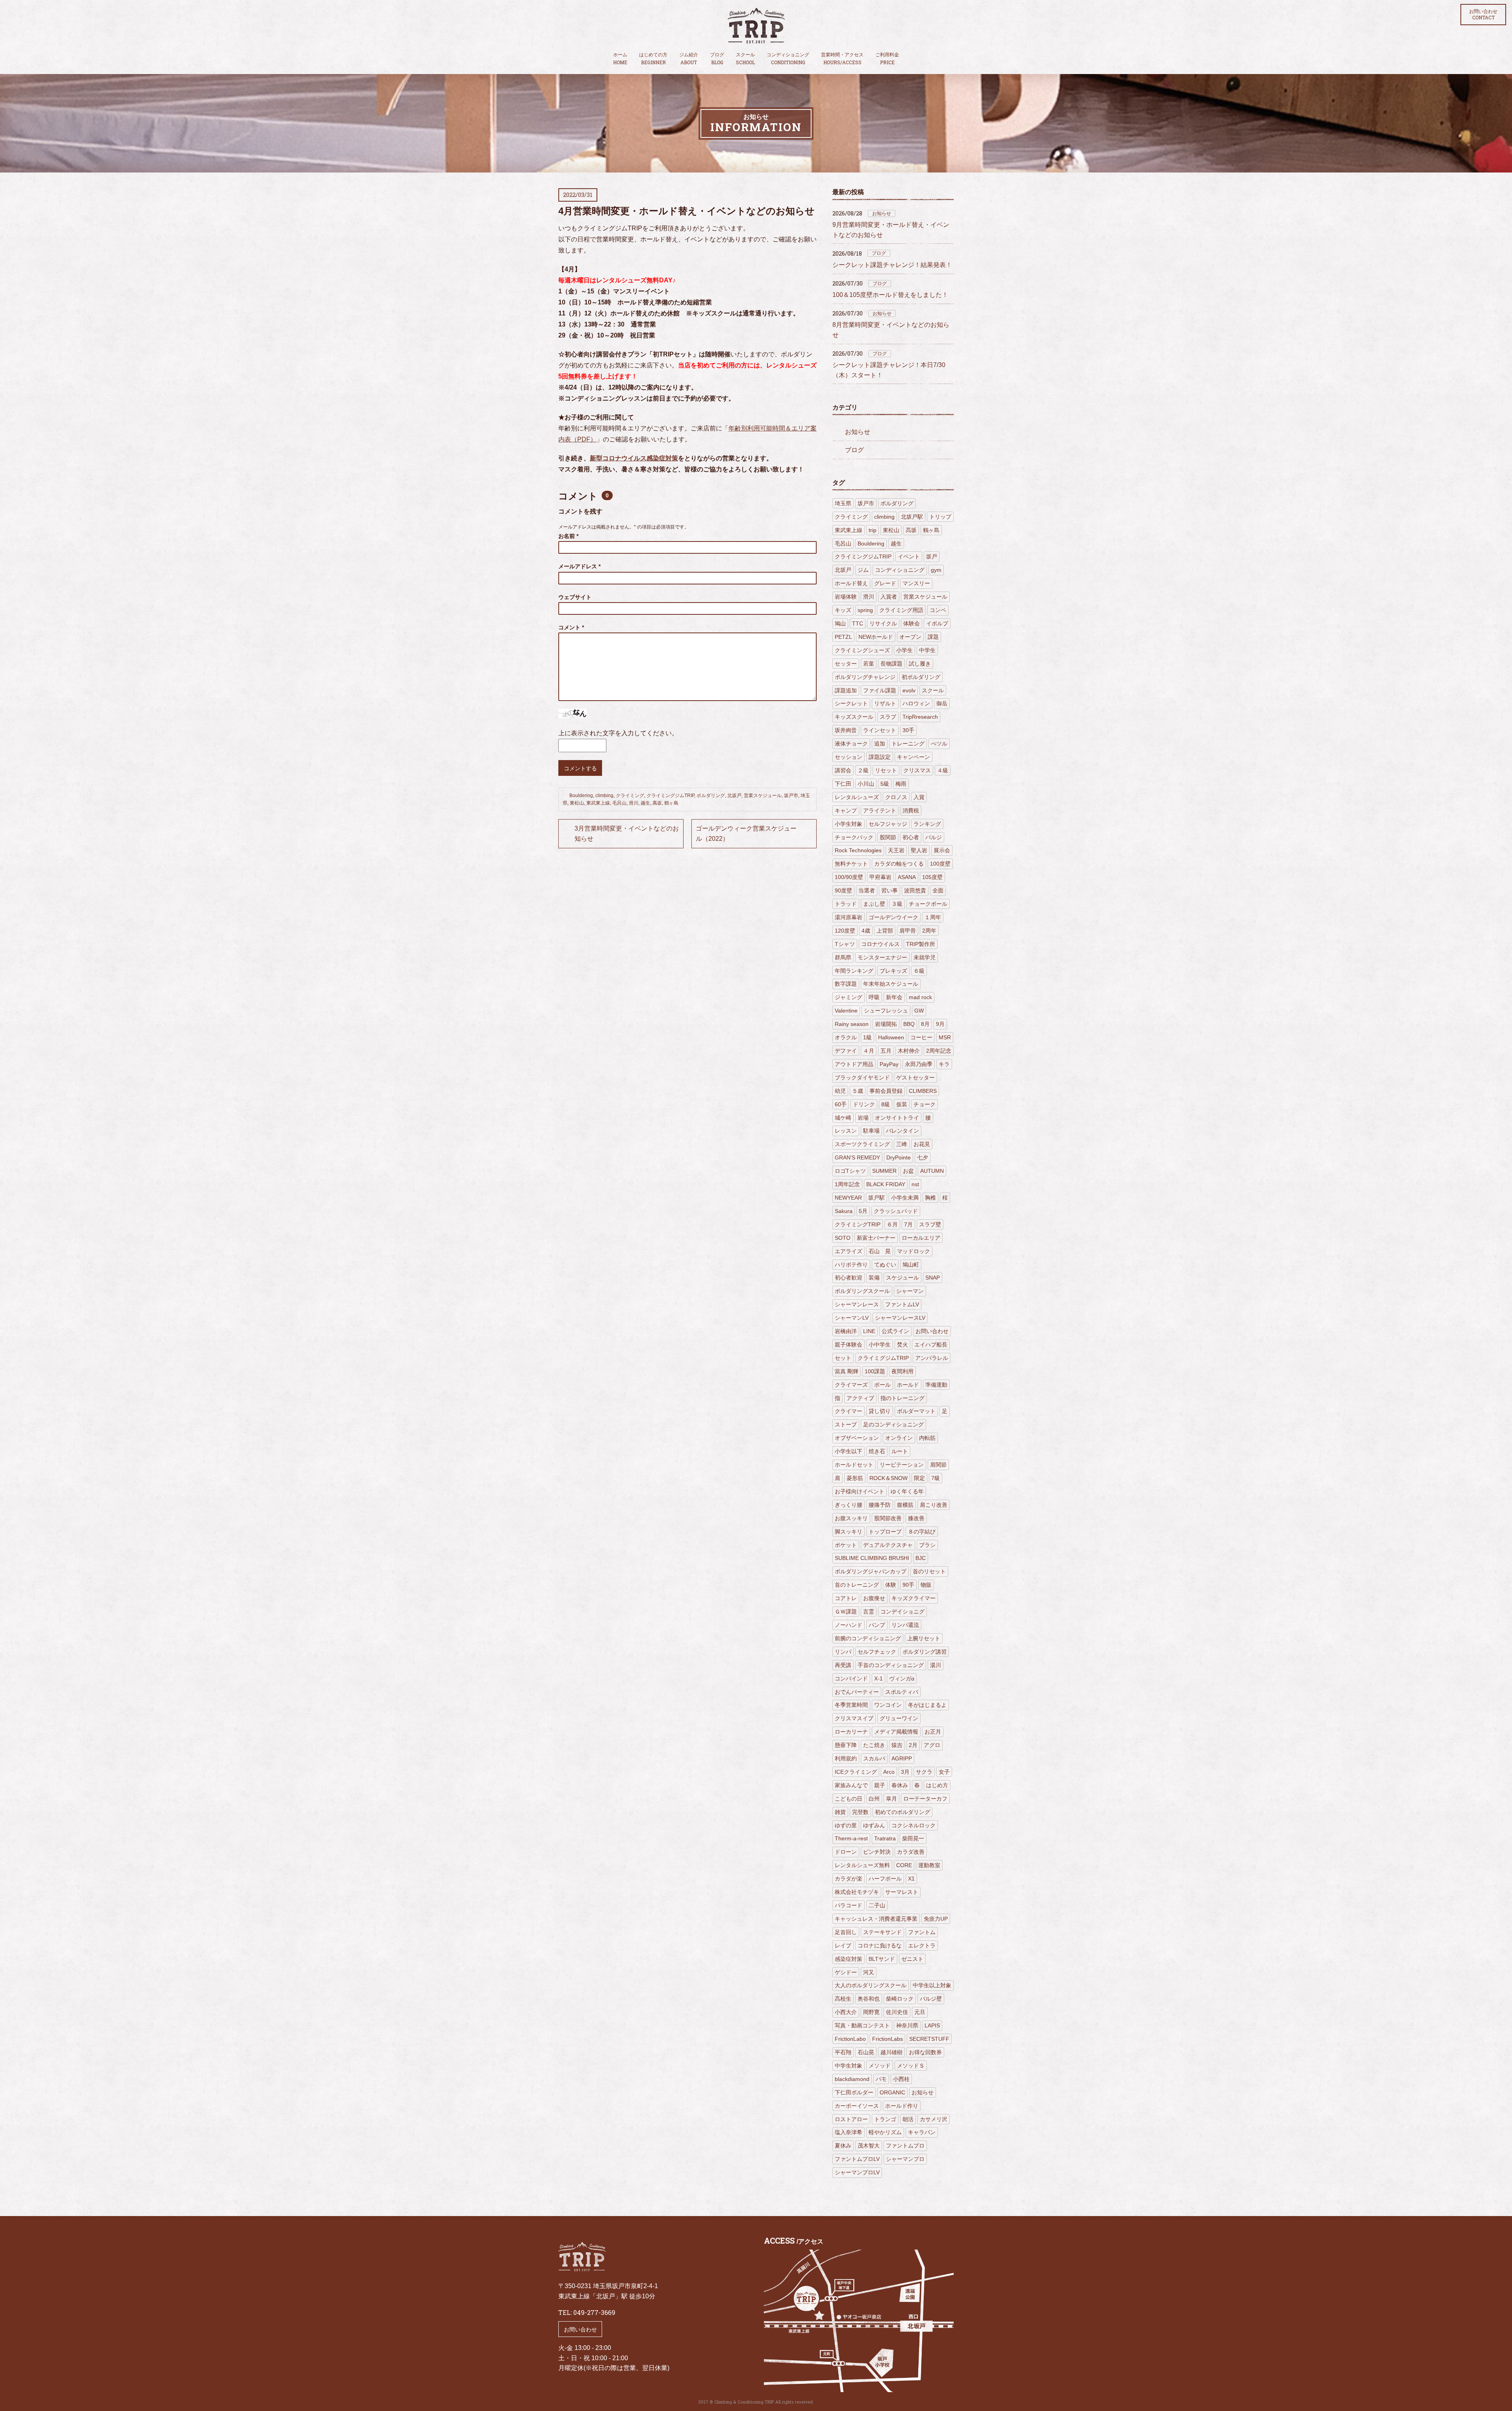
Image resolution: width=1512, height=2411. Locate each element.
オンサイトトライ (897, 1118)
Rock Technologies (858, 850)
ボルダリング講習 (925, 1652)
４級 (943, 770)
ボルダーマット (916, 1411)
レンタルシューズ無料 (862, 1865)
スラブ (888, 717)
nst (915, 1184)
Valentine (846, 1011)
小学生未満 (905, 1198)
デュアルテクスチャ (888, 1545)
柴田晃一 (913, 1838)
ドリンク (864, 1104)
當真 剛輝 (847, 1371)
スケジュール (902, 1278)
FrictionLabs (888, 2039)
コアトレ (846, 1598)
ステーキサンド (882, 1932)
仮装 (902, 1104)
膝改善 (916, 1518)
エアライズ (849, 1251)
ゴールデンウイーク (893, 917)
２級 (863, 770)
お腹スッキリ (851, 1518)
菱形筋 (855, 1478)
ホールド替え (851, 583)
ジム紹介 (689, 59)
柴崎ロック (900, 1999)
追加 (880, 744)
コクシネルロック (913, 1825)
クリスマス (917, 770)
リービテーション (902, 1465)
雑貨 (840, 1812)
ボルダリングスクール (862, 1291)
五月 (886, 1051)
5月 (863, 1211)
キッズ (843, 610)
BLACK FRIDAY (886, 1184)
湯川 (936, 1665)
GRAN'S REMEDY (857, 1157)
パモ (881, 2079)
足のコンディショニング (893, 1424)
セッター (846, 664)
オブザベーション (857, 1438)
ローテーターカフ (925, 1799)
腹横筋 (905, 1505)
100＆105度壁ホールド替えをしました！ (890, 295)
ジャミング (849, 997)
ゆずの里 (846, 1825)
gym (936, 570)
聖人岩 (919, 850)
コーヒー (921, 1037)
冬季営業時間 (851, 1705)
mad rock (920, 997)
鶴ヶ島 (671, 803)
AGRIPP (902, 1758)
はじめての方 (653, 59)
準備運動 (936, 1385)
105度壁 (932, 877)
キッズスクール (854, 717)
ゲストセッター (915, 1078)
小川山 (866, 784)
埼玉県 (843, 503)
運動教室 (929, 1865)
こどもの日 (849, 1799)
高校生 (843, 1999)
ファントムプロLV (857, 2159)
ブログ (717, 59)
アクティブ (860, 1398)
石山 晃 (880, 1251)
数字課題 (846, 984)
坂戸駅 (876, 1198)
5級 (885, 784)
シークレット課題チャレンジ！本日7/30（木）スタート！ (889, 370)
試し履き (920, 664)
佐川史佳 (897, 2012)
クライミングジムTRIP (670, 796)
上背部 (885, 931)
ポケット (846, 1545)
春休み (900, 1785)
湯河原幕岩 (849, 917)
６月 (892, 1224)
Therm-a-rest (851, 1838)
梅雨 (901, 784)
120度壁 (845, 931)
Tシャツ (845, 944)
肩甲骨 (908, 931)
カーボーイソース (857, 2106)
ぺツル (939, 744)
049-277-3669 (594, 2312)
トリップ (940, 517)
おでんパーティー (857, 1692)
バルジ (934, 837)
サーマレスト (902, 1892)
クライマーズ (851, 1385)
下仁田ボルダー (854, 2092)
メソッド (880, 2066)
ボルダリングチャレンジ (865, 677)
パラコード (849, 1905)
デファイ (846, 1051)
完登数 (860, 1812)
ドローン (846, 1852)
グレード (885, 583)
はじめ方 (937, 1785)
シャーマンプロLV (857, 2172)
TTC (858, 623)
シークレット (851, 703)
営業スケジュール (763, 796)
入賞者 (889, 597)
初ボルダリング (921, 677)
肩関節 (938, 1465)
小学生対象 (849, 824)
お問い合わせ (1483, 15)
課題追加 (846, 690)
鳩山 (840, 623)
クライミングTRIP (858, 1224)
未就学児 (925, 957)
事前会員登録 (886, 1091)
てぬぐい (885, 1265)
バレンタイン (902, 1131)
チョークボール (928, 904)
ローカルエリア (921, 1238)
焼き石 (877, 1451)
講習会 (843, 770)
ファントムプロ (905, 2146)
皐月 (891, 1799)
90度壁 (843, 890)
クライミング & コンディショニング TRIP (756, 26)
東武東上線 (598, 803)
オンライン (899, 1438)
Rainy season (852, 1024)
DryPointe (899, 1157)
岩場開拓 (886, 1024)
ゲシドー (846, 1972)
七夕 (923, 1157)
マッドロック (913, 1251)
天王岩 (896, 850)
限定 (919, 1478)
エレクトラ (922, 1945)
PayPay (889, 1064)
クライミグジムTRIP (883, 1358)
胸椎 (930, 1198)
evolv (909, 690)
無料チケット (851, 864)
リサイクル (883, 623)
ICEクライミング (856, 1772)
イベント (909, 556)
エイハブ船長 (931, 1345)
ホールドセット (854, 1465)
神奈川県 (907, 2025)
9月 (940, 1024)
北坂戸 (734, 796)
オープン (910, 637)
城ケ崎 (843, 1118)
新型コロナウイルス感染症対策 (634, 458)
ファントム (922, 1932)
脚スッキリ (849, 1532)
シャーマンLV (852, 1318)
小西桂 (901, 2079)
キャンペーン (913, 757)
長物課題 (891, 664)
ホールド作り (902, 2106)
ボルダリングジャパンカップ (871, 1571)
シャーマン (910, 1291)
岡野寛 (871, 2012)
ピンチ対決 (877, 1852)
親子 (880, 1785)
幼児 (840, 1091)
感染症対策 (849, 1959)
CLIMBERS (923, 1091)
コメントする (580, 768)
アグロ (932, 1745)
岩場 (863, 1118)
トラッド (846, 904)
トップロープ (885, 1532)
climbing (604, 796)
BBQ (909, 1024)
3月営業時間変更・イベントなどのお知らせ (627, 834)
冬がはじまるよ (927, 1705)
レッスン (846, 1131)
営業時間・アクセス (842, 59)
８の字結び (922, 1532)
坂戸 (932, 556)
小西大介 (846, 2012)
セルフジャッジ (888, 824)
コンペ (938, 610)
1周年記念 (847, 1184)
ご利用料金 (887, 59)
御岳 (942, 703)
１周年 (933, 917)
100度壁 (940, 864)
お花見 (922, 1144)
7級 (936, 1478)
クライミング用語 (901, 610)
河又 (869, 1972)
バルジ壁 (931, 1999)
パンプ (877, 1625)
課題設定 (880, 757)
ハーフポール (885, 1879)
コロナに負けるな (880, 1945)
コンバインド (851, 1678)
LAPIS (932, 2025)
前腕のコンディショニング (868, 1638)
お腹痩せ (874, 1598)
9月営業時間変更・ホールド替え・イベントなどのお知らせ (891, 230)
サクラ (924, 1772)
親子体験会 (849, 1345)
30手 (908, 730)
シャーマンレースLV (900, 1318)
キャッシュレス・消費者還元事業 (876, 1919)
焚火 (902, 1345)
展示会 (942, 850)
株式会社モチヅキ (857, 1892)
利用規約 (846, 1758)
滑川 (634, 803)
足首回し (846, 1932)
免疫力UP (936, 1919)
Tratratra (885, 1838)
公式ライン (895, 1331)
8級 (886, 1104)
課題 (933, 637)
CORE (904, 1865)
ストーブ (846, 1424)
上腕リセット (924, 1638)
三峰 (902, 1144)
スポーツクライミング (862, 1144)
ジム (863, 570)
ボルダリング (711, 796)
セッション (849, 757)
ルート (900, 1451)
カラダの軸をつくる (899, 864)
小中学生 (880, 1345)
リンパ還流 (905, 1625)
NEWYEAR (848, 1198)
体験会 (912, 623)
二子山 (877, 1905)
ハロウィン (916, 703)
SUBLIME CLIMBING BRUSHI (872, 1558)
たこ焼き (874, 1745)
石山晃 (866, 2052)
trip (873, 530)
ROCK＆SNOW (888, 1478)
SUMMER (884, 1171)
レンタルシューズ (857, 797)
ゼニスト (912, 1959)
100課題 (875, 1371)
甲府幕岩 (880, 877)
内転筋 (927, 1438)
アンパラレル (932, 1358)
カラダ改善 (911, 1852)
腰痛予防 (880, 1505)
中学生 (927, 650)
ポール (882, 1385)
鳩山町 (911, 1265)
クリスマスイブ (854, 1718)
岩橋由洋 (846, 1331)
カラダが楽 (849, 1879)
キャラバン (922, 2132)
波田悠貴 (915, 890)
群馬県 (843, 957)
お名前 (568, 536)
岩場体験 (846, 597)
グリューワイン (899, 1718)
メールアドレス (579, 566)
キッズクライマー (913, 1598)
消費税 (911, 810)
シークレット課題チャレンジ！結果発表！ (892, 265)
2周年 (929, 931)
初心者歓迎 (849, 1278)
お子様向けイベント (860, 1491)
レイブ (843, 1945)
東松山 (577, 803)
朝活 (908, 2119)
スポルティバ (902, 1692)
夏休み (843, 2146)
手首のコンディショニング (891, 1665)
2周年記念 (939, 1051)
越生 (645, 803)
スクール (745, 59)
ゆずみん (874, 1825)
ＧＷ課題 (846, 1612)
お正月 (933, 1732)
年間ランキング (854, 971)
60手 (841, 1104)
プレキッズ (893, 971)
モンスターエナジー (882, 957)
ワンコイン (888, 1705)
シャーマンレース (857, 1304)
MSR (945, 1037)
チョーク (925, 1104)
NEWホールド (876, 637)
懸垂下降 (846, 1745)
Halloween (891, 1037)
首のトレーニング (857, 1585)
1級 (867, 1037)
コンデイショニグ (902, 1612)
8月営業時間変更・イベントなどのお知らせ (891, 330)
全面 (938, 890)
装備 (874, 1278)
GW (919, 1011)
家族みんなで (851, 1785)
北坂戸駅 (912, 517)
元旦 (920, 2012)
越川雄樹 (891, 2052)
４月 (869, 1051)
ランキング (927, 824)
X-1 (878, 1678)
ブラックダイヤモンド (862, 1078)
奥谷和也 (869, 1999)
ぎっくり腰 (849, 1505)
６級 (919, 971)
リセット (886, 770)
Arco (889, 1772)
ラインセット (880, 730)
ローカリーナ (851, 1732)
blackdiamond (852, 2079)
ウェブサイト (575, 597)
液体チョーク (851, 744)
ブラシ (927, 1545)
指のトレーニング (902, 1398)
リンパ (843, 1652)
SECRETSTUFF (929, 2039)
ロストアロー (851, 2119)
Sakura (844, 1211)
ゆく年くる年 (907, 1491)
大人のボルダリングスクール (871, 1985)
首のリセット (929, 1571)
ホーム (620, 59)
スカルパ (874, 1758)
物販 (926, 1585)
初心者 (911, 837)
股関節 (888, 837)
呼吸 (874, 997)
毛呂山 (619, 803)
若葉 (869, 664)
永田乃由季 (919, 1064)
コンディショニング (788, 59)
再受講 (843, 1665)
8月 (925, 1024)
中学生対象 (849, 2066)
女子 (944, 1772)
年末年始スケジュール (891, 984)
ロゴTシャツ (850, 1171)
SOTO (843, 1238)
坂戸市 (791, 796)
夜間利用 (902, 1371)
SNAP (933, 1278)
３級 (897, 904)
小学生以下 (849, 1451)
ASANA (907, 877)
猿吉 (897, 1745)
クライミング (630, 796)
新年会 (894, 997)
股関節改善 (888, 1518)
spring (865, 610)
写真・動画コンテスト (862, 2025)
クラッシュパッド (896, 1211)
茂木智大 (869, 2146)
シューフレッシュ (886, 1011)
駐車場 (871, 1131)
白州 (874, 1799)
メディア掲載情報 (896, 1732)
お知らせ (882, 213)
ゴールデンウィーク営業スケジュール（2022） (746, 834)
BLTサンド (882, 1959)
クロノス (896, 797)
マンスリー (916, 583)
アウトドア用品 (854, 1064)
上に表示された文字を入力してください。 (618, 733)
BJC (921, 1558)
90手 (908, 1585)
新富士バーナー (876, 1238)
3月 (905, 1772)
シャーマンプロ (905, 2159)
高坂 (657, 803)
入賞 (919, 797)
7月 (908, 1224)
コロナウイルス (880, 944)
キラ (944, 1064)
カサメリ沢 (934, 2119)
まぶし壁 (874, 904)
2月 (913, 1745)
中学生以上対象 (932, 1985)
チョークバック (854, 837)
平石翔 (843, 2052)
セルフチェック (877, 1652)
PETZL (843, 637)
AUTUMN (932, 1171)
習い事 (889, 890)
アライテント (880, 810)
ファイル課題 (880, 690)
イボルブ (937, 623)
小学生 (904, 650)
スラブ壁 (930, 1224)
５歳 (858, 1091)
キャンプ (846, 810)
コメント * (571, 627)
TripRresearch (920, 717)
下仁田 (843, 784)
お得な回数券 (925, 2052)
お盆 (908, 1171)
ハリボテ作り (851, 1265)
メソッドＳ (911, 2066)
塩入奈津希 (849, 2132)
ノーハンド (849, 1625)
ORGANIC (892, 2092)
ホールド (908, 1385)
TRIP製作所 (921, 944)
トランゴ (885, 2119)
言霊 (869, 1612)
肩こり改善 (934, 1505)
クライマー (849, 1411)
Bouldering (581, 796)
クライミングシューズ (862, 650)
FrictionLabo (850, 2039)
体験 (891, 1585)
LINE (869, 1331)
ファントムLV (902, 1304)
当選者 (867, 890)
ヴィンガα (902, 1678)
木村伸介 (909, 1051)
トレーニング (908, 744)
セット (843, 1358)
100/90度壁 (849, 877)
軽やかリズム (885, 2132)
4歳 (866, 931)
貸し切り (880, 1411)
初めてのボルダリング (902, 1812)
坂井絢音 (846, 730)
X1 (911, 1879)
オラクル (846, 1037)
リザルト (885, 703)
